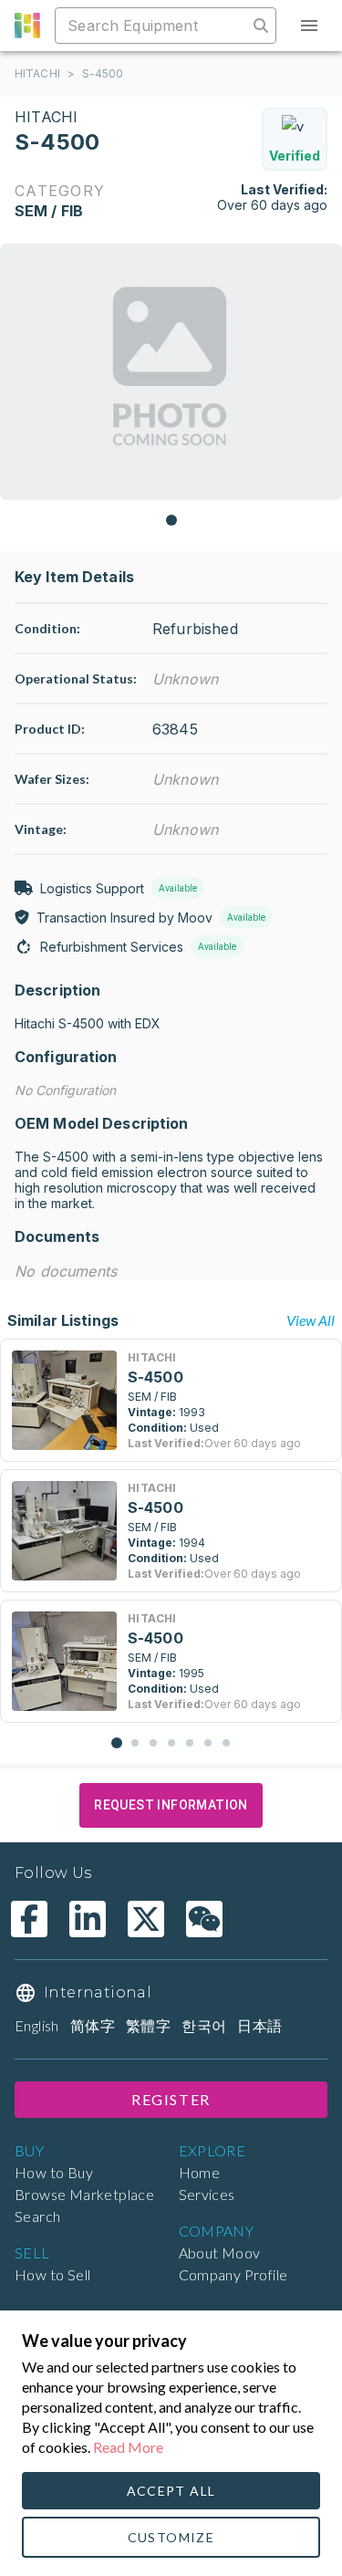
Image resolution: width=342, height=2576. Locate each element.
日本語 (259, 2025)
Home (200, 2172)
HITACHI (37, 73)
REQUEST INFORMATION (171, 1805)
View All (311, 1320)
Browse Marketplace (84, 2194)
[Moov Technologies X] (146, 1919)
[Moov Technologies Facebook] (29, 1919)
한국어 (204, 2025)
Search (37, 2216)
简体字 (93, 2025)
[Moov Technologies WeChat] (204, 1919)
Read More (128, 2447)
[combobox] (153, 26)
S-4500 (103, 73)
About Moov (220, 2253)
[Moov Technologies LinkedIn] (88, 1919)
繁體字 (148, 2025)
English (37, 2025)
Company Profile (233, 2274)
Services (207, 2194)
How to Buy (54, 2172)
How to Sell (52, 2274)
